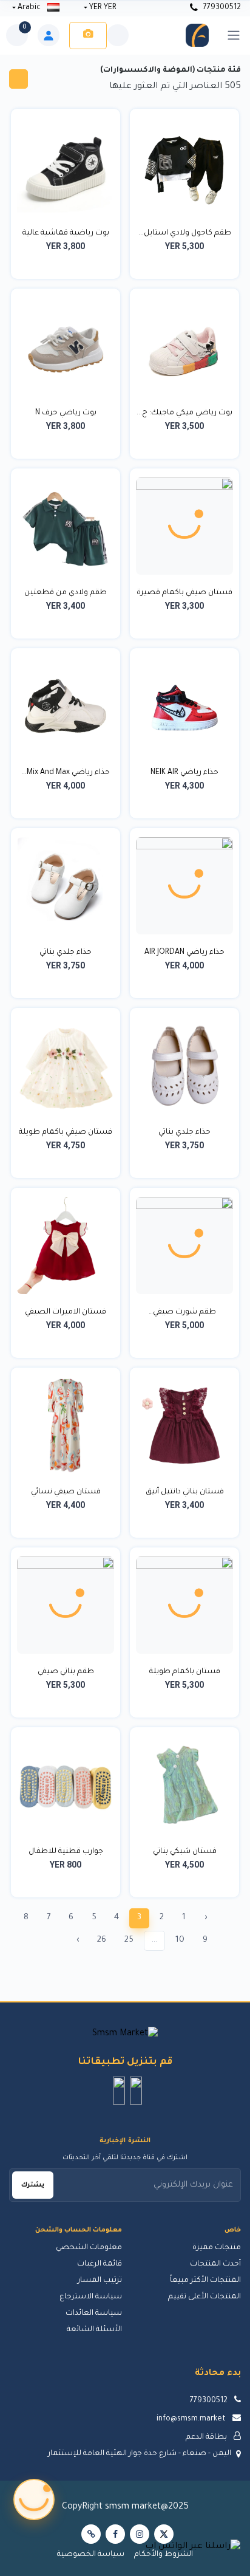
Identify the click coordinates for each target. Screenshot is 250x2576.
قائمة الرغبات (100, 2264)
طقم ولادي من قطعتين (66, 593)
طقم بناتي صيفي (66, 1672)
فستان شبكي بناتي (185, 1852)
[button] (136, 2091)
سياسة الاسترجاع (91, 2297)
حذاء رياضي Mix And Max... (66, 773)
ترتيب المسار (100, 2281)
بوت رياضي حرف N (66, 413)
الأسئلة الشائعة (94, 2330)
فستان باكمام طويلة (185, 1672)
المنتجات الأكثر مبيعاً (205, 2281)
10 (180, 1940)
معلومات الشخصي (89, 2248)
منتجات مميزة (217, 2248)
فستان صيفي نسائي (66, 1492)
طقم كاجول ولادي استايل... (185, 233)
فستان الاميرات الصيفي (66, 1312)
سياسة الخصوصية (91, 2555)
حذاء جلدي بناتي (66, 953)
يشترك (33, 2185)
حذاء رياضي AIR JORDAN (184, 953)
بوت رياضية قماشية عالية (66, 233)
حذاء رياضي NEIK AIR (184, 773)
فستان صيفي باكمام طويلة (66, 1132)
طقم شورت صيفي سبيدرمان (184, 1314)
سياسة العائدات (94, 2314)
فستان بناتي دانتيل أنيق (185, 1492)
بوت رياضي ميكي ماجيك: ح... (184, 413)
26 (102, 1940)
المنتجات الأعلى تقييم (204, 2297)
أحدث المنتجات (215, 2264)
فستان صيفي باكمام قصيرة (184, 593)
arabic (29, 8)
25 (129, 1940)
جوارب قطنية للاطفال (66, 1852)
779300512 (221, 8)
